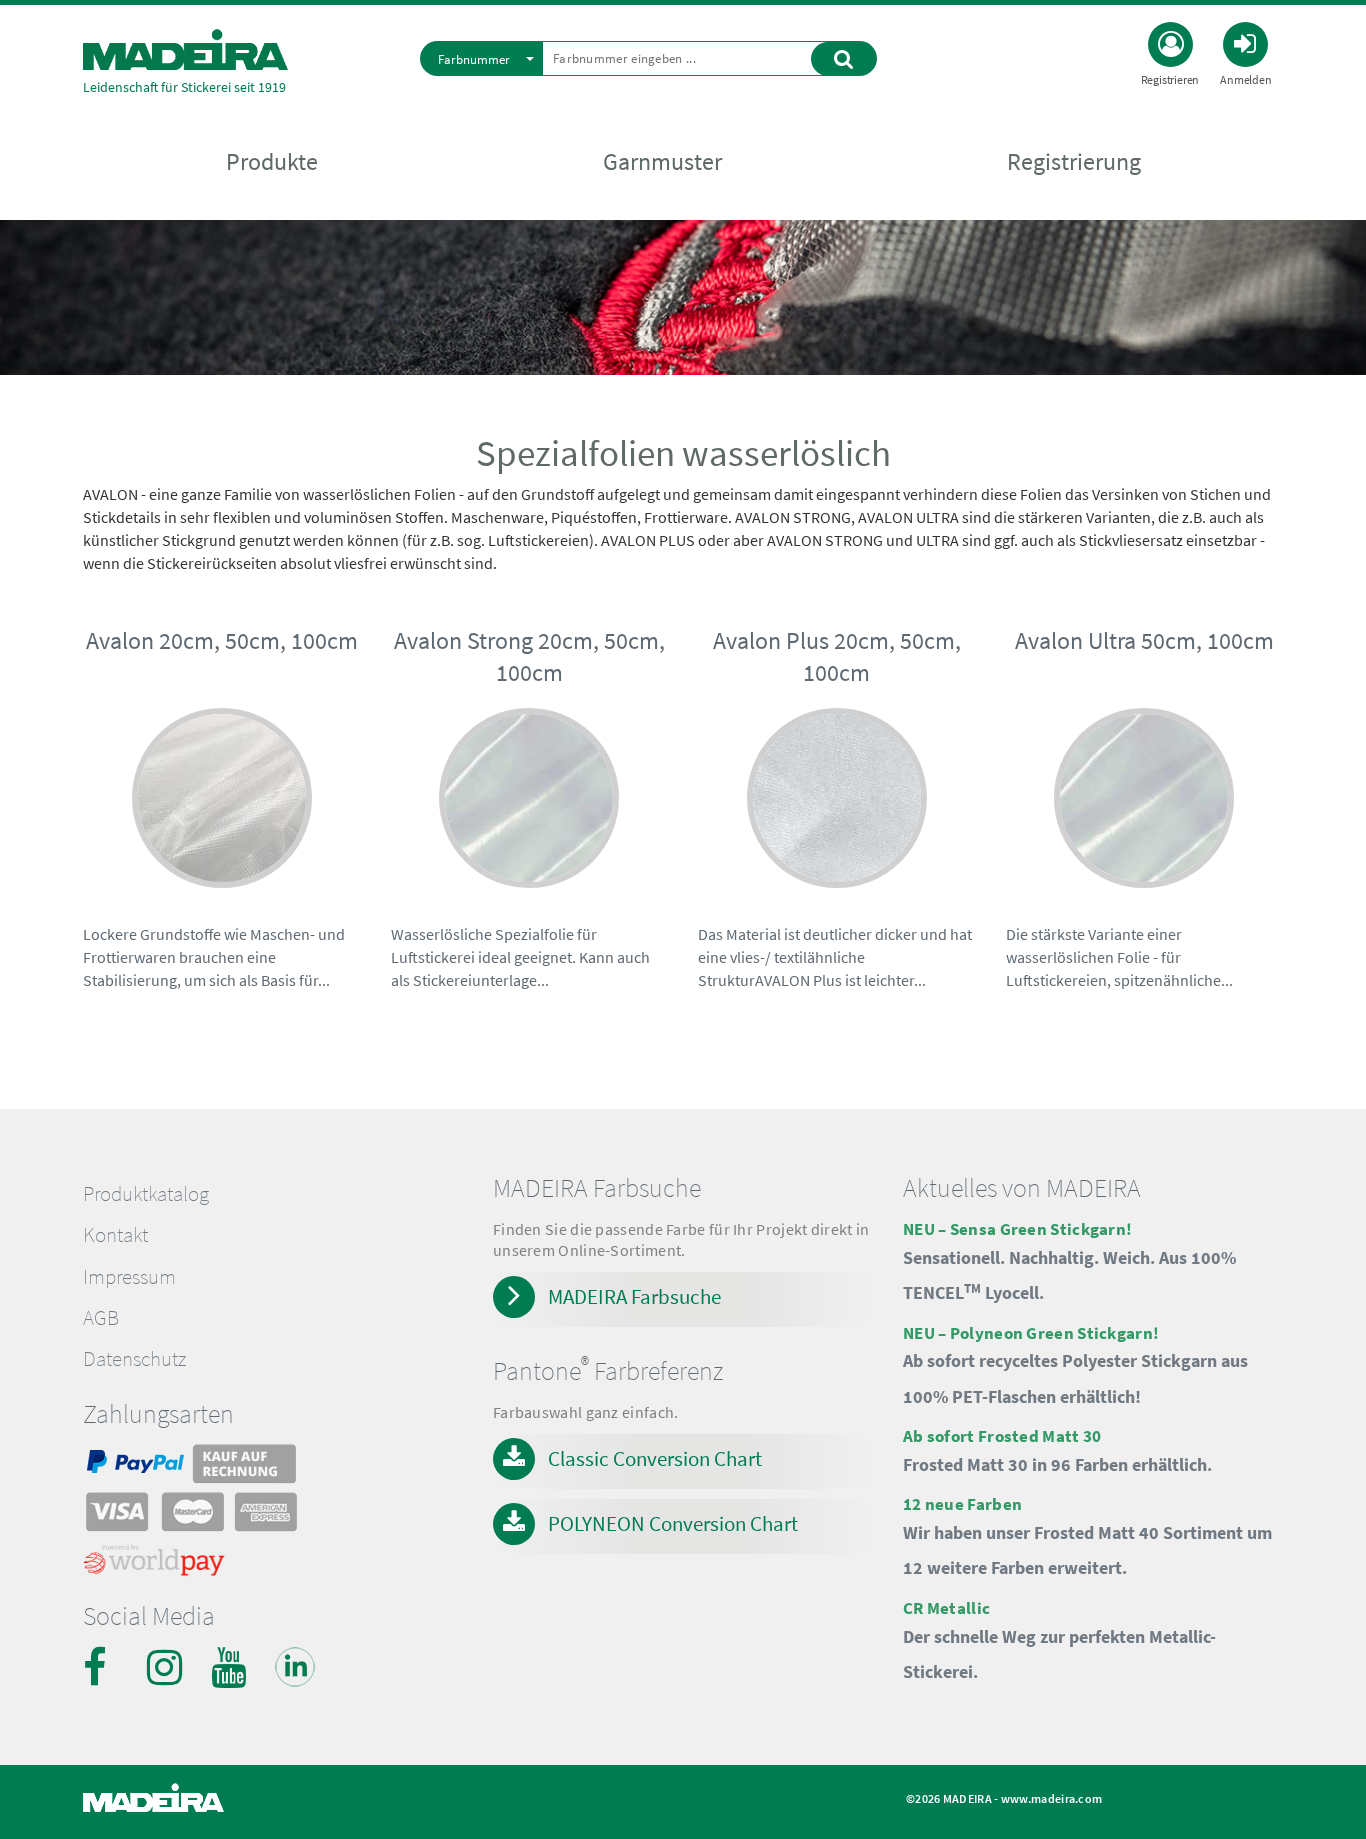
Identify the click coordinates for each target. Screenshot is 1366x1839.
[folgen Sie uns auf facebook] (103, 1667)
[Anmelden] (1245, 42)
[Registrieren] (1170, 42)
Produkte (272, 161)
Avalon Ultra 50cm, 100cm (1144, 640)
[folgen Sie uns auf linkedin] (295, 1667)
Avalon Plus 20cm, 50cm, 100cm (837, 656)
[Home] (185, 49)
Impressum (129, 1277)
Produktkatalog (146, 1194)
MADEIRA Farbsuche (634, 1296)
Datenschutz (134, 1359)
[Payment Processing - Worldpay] (154, 1565)
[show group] (222, 845)
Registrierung (1074, 161)
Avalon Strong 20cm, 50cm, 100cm (529, 656)
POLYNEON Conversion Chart (673, 1523)
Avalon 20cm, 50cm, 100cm (222, 640)
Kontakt (115, 1235)
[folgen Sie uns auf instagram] (167, 1667)
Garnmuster (662, 161)
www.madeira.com (1052, 1798)
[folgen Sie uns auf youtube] (231, 1667)
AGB (101, 1318)
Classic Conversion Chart (655, 1458)
